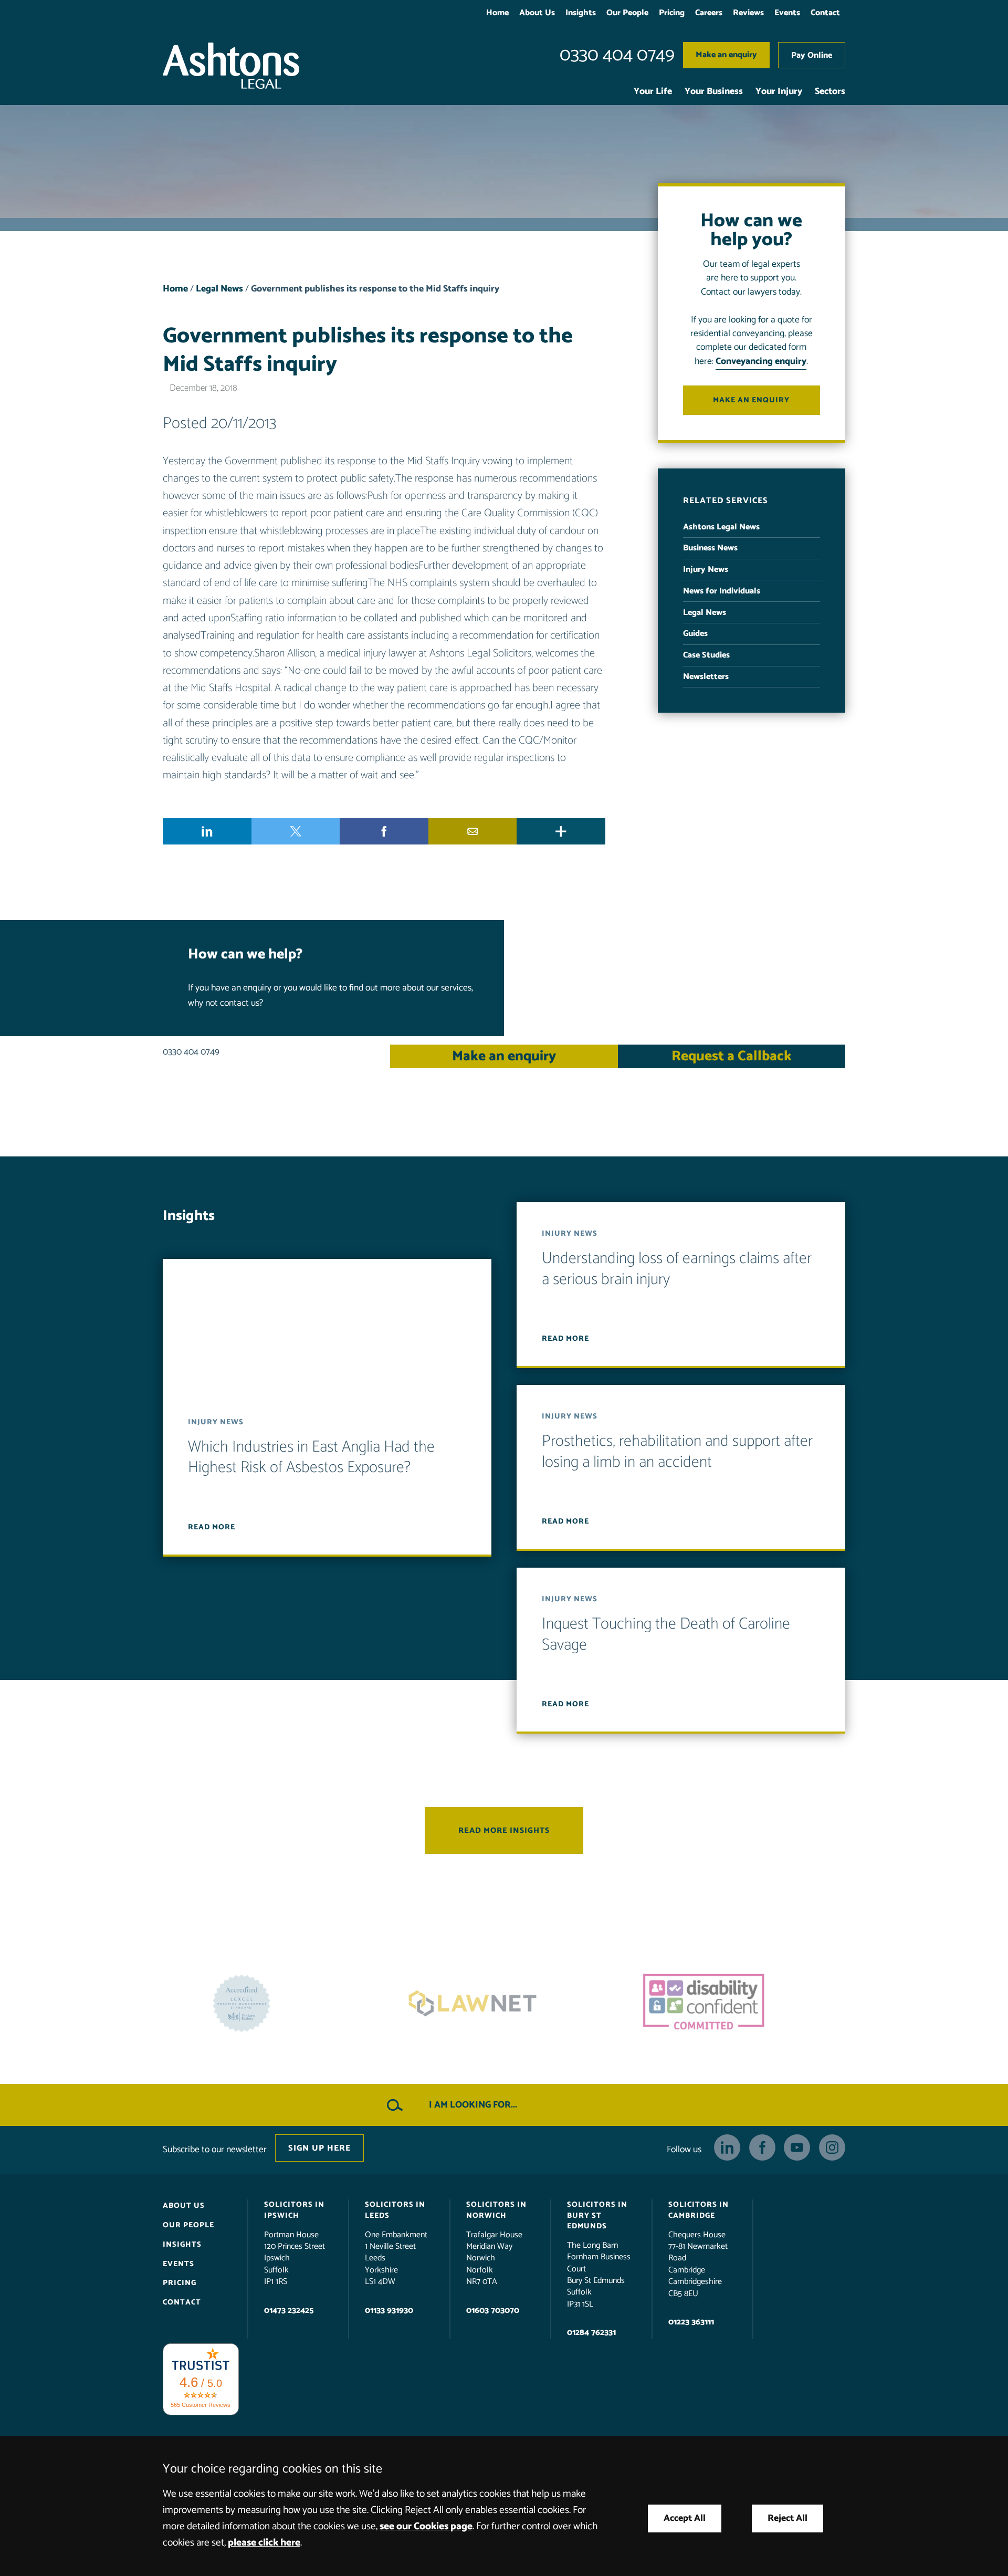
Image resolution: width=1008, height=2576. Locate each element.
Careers (709, 13)
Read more (212, 1527)
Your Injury (779, 92)
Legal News (219, 289)
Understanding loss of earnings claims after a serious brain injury (677, 1269)
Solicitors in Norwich (496, 2210)
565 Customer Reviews (201, 2405)
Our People (627, 13)
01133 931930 (389, 2311)
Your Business (714, 92)
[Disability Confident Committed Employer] (504, 2003)
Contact (825, 13)
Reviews (748, 13)
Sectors (830, 92)
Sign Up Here (319, 2148)
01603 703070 (493, 2311)
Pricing (672, 13)
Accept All (685, 2518)
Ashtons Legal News (721, 527)
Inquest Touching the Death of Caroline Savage (666, 1635)
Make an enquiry (726, 55)
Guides (695, 634)
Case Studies (706, 655)
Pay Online (812, 55)
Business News (710, 548)
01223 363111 (691, 2322)
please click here (264, 2543)
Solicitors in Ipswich (294, 2210)
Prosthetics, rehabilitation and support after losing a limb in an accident (677, 1452)
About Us (537, 13)
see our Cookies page (426, 2526)
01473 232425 (289, 2311)
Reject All (787, 2518)
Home (497, 13)
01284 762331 (591, 2333)
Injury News (706, 570)
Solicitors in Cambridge (699, 2210)
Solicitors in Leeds (395, 2210)
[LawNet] (273, 2003)
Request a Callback (732, 1056)
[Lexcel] (735, 2003)
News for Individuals (722, 591)
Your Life (653, 92)
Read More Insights (504, 1831)
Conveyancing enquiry (761, 362)
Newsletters (706, 677)
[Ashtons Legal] (231, 66)
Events (787, 13)
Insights (581, 13)
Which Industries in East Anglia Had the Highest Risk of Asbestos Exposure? (311, 1458)
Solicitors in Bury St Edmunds (597, 2215)
